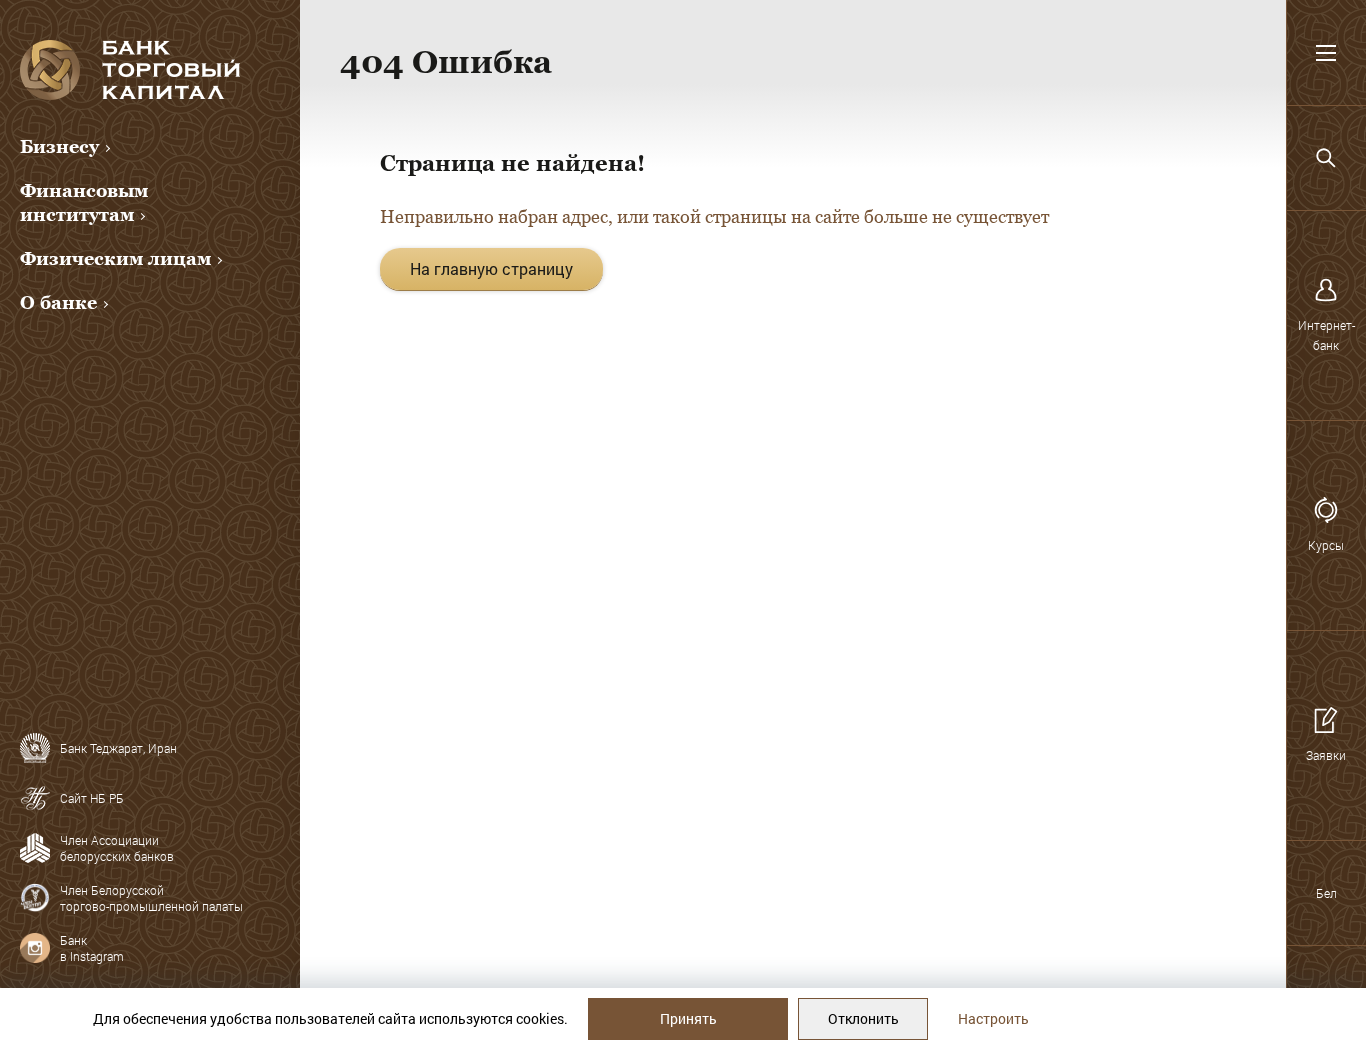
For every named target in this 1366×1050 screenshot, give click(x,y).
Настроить (993, 1018)
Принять (688, 1018)
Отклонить (863, 1018)
